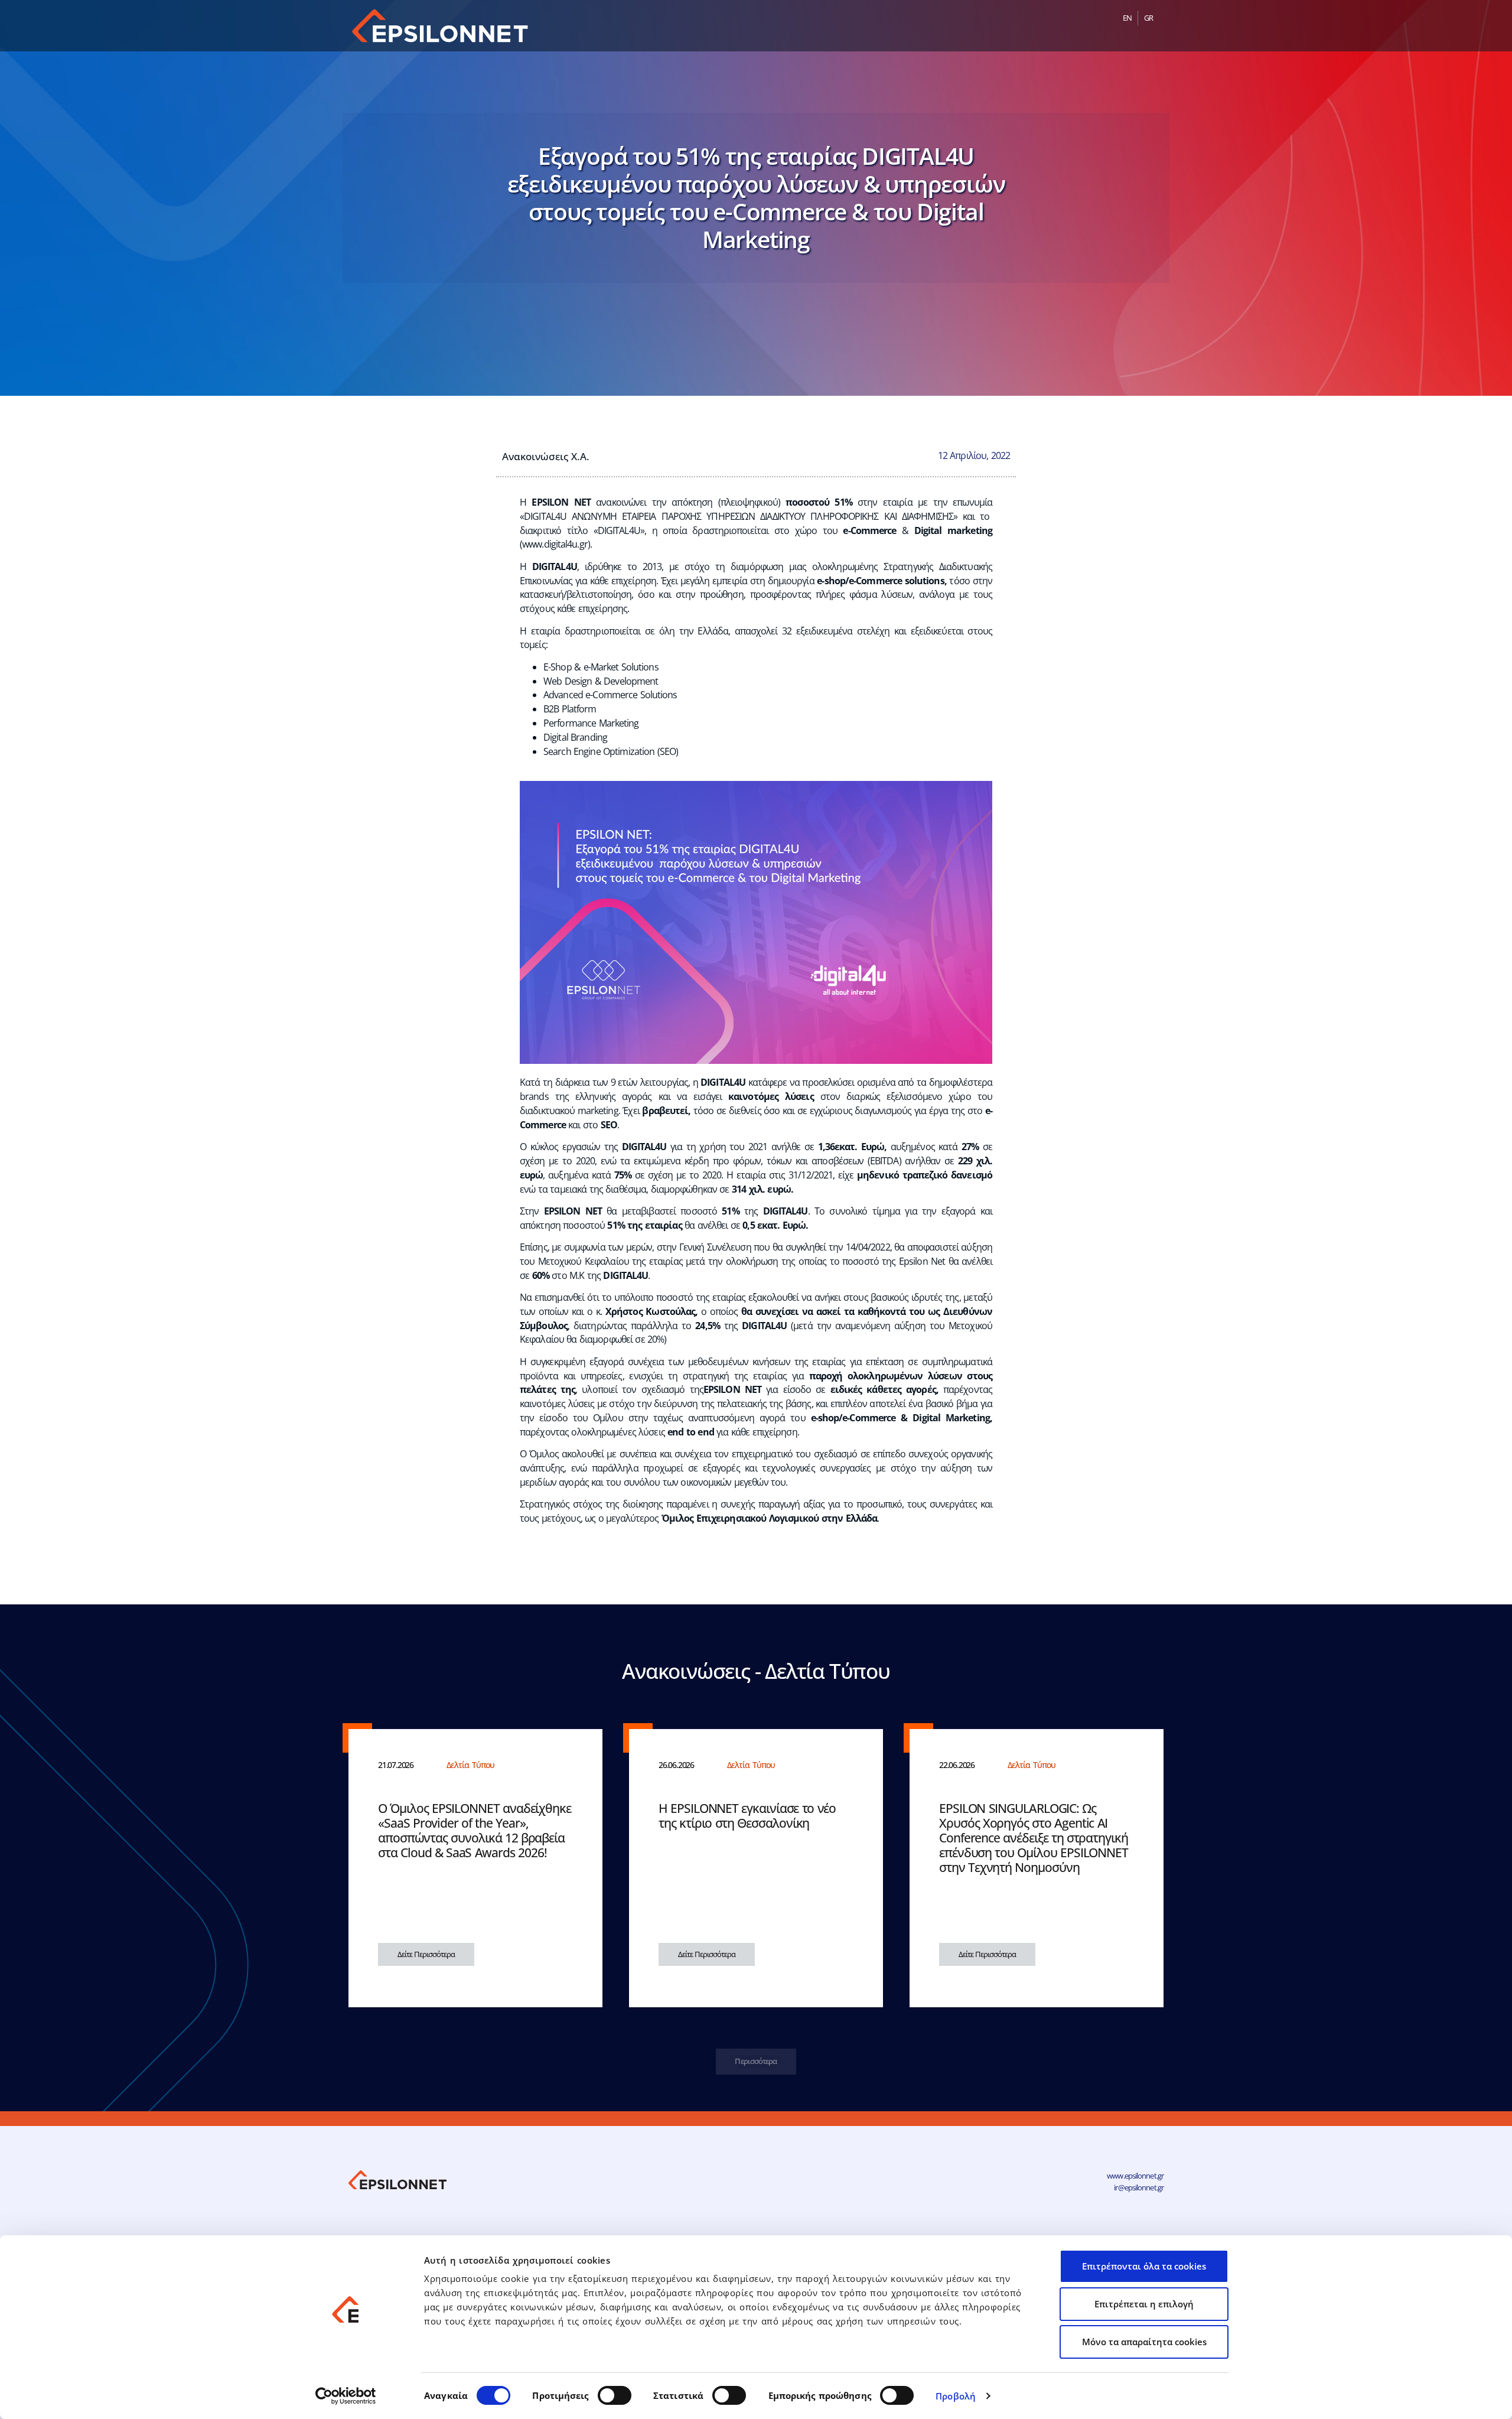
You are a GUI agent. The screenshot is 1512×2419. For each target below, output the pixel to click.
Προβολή (956, 2396)
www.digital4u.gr (555, 544)
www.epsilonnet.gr (1135, 2176)
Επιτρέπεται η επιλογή (1144, 2304)
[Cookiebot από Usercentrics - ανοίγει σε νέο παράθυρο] (346, 2396)
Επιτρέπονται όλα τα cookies (1144, 2266)
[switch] (615, 2395)
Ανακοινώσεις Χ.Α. (546, 456)
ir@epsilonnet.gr (1139, 2187)
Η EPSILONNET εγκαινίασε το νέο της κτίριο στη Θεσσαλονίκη (747, 1816)
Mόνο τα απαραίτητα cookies (1144, 2342)
